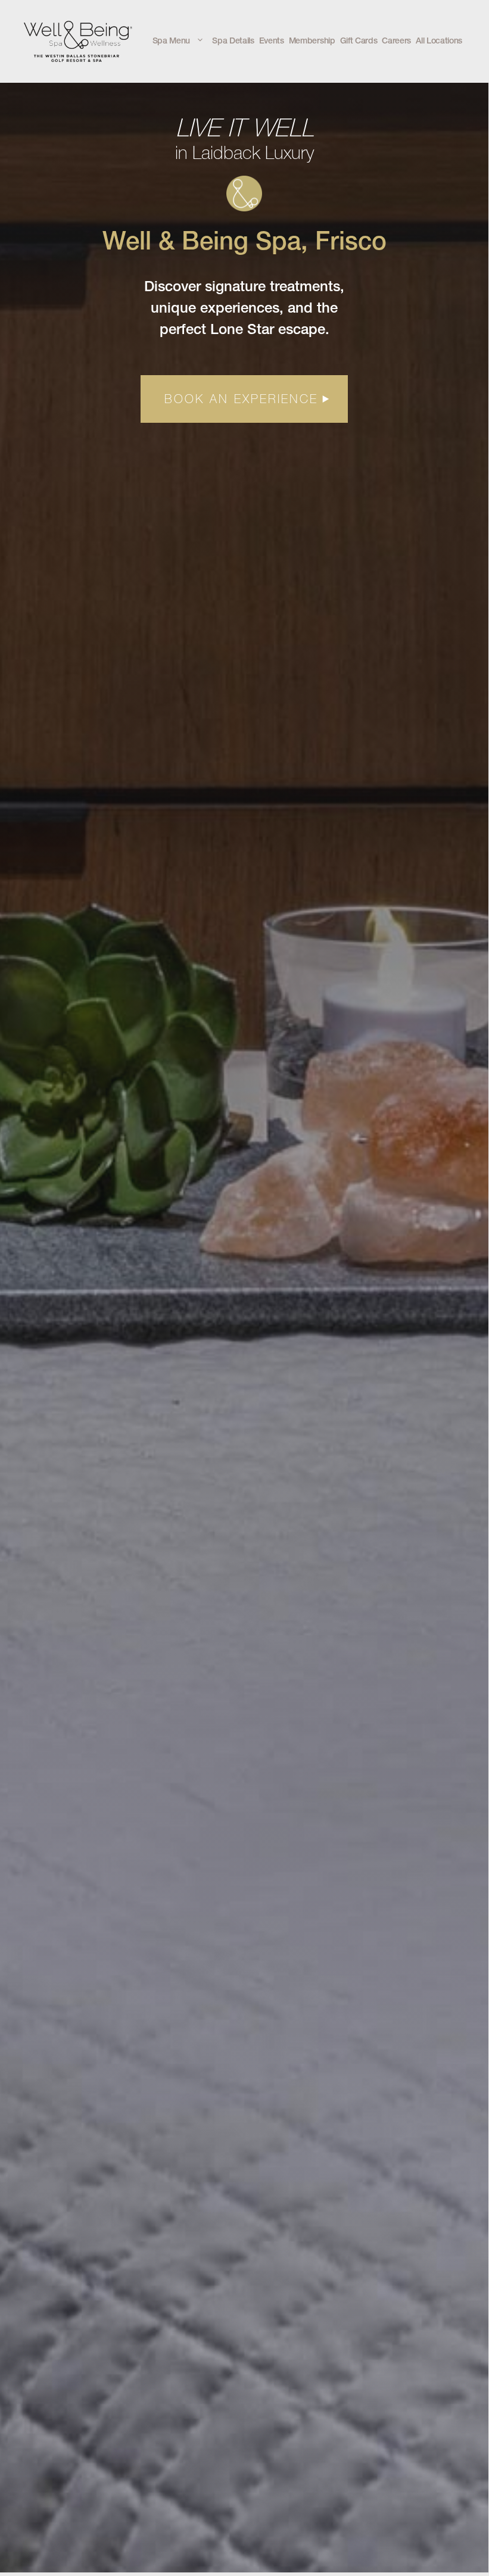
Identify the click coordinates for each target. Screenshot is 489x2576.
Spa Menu (171, 42)
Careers (396, 42)
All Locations (439, 42)
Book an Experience (241, 399)
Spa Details (233, 42)
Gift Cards (359, 42)
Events (272, 42)
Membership (312, 42)
